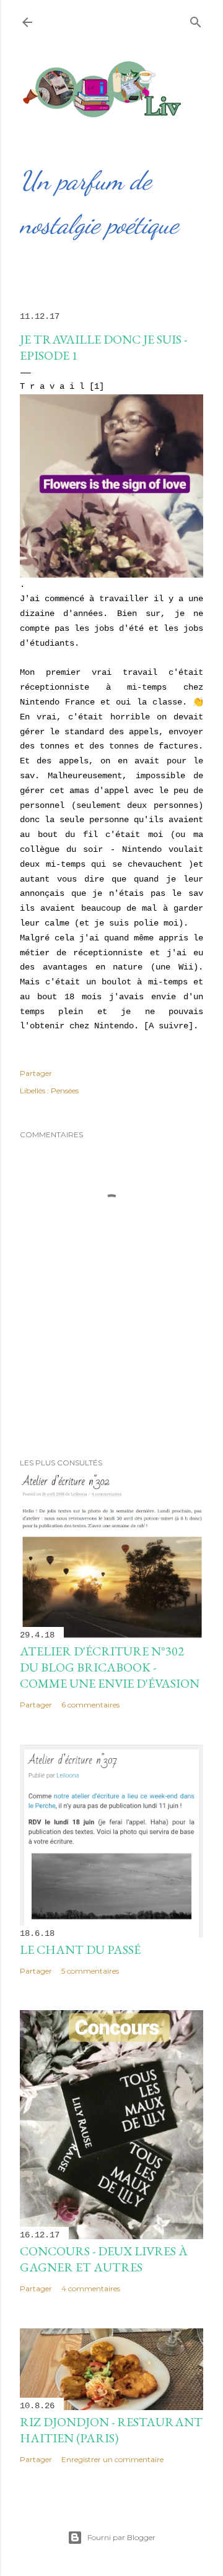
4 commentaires (91, 2288)
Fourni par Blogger (121, 2537)
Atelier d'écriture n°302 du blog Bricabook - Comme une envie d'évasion (110, 1667)
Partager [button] (36, 1073)
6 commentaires (90, 1705)
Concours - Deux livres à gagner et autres (104, 2259)
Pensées (65, 1091)
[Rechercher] (196, 20)
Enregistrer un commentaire (112, 2459)
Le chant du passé (80, 1949)
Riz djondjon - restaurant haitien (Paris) (111, 2430)
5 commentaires (90, 1971)
